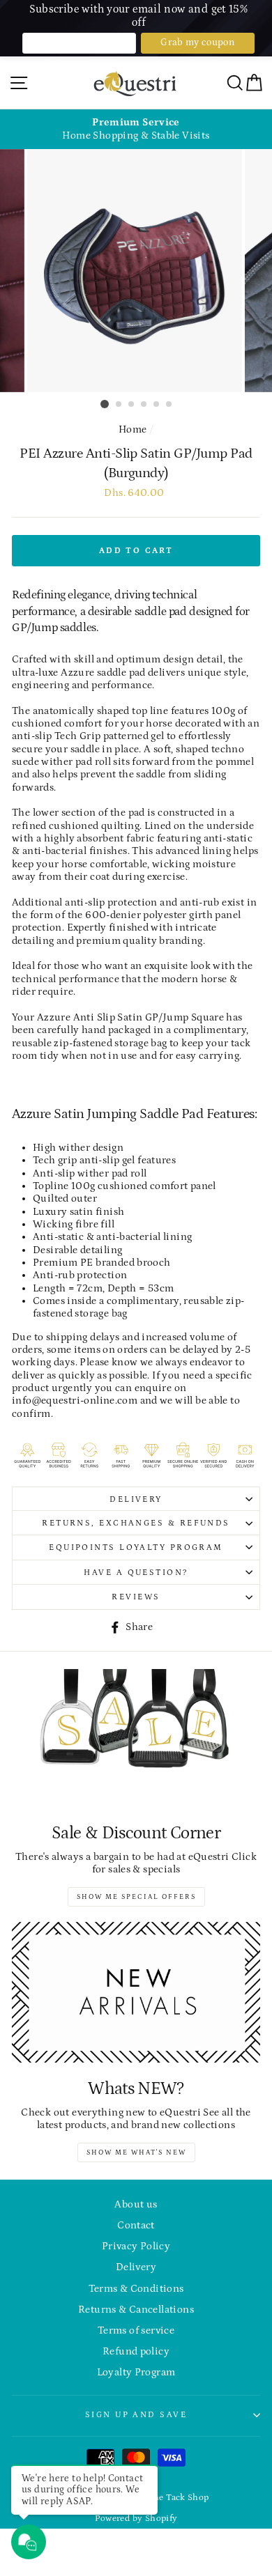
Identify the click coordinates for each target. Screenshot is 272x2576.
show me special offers (136, 1897)
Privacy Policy (136, 2246)
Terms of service (136, 2330)
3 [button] (132, 405)
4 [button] (144, 405)
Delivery (136, 1499)
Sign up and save (136, 2414)
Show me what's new (136, 2152)
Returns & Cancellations (136, 2310)
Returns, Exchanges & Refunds (136, 1523)
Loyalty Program (136, 2372)
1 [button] (105, 404)
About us (136, 2204)
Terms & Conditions (136, 2289)
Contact (136, 2225)
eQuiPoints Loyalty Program (136, 1547)
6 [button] (169, 405)
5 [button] (157, 405)
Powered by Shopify (136, 2518)
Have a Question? (136, 1572)
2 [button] (119, 405)
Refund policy (136, 2351)
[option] (136, 129)
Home (133, 429)
